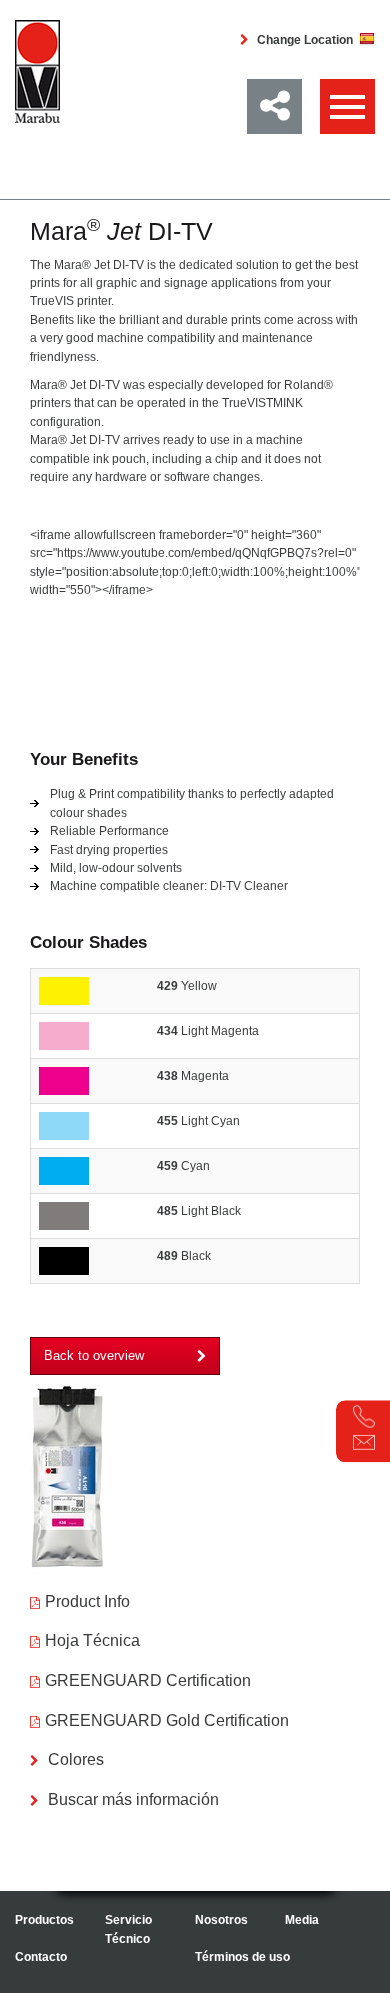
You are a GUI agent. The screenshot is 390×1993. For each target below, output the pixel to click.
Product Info (87, 1601)
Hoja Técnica (92, 1640)
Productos (44, 1920)
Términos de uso (242, 1957)
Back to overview (94, 1355)
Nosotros (221, 1920)
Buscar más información (131, 1799)
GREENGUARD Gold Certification (167, 1720)
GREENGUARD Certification (148, 1680)
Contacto (41, 1957)
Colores (74, 1759)
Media (302, 1920)
